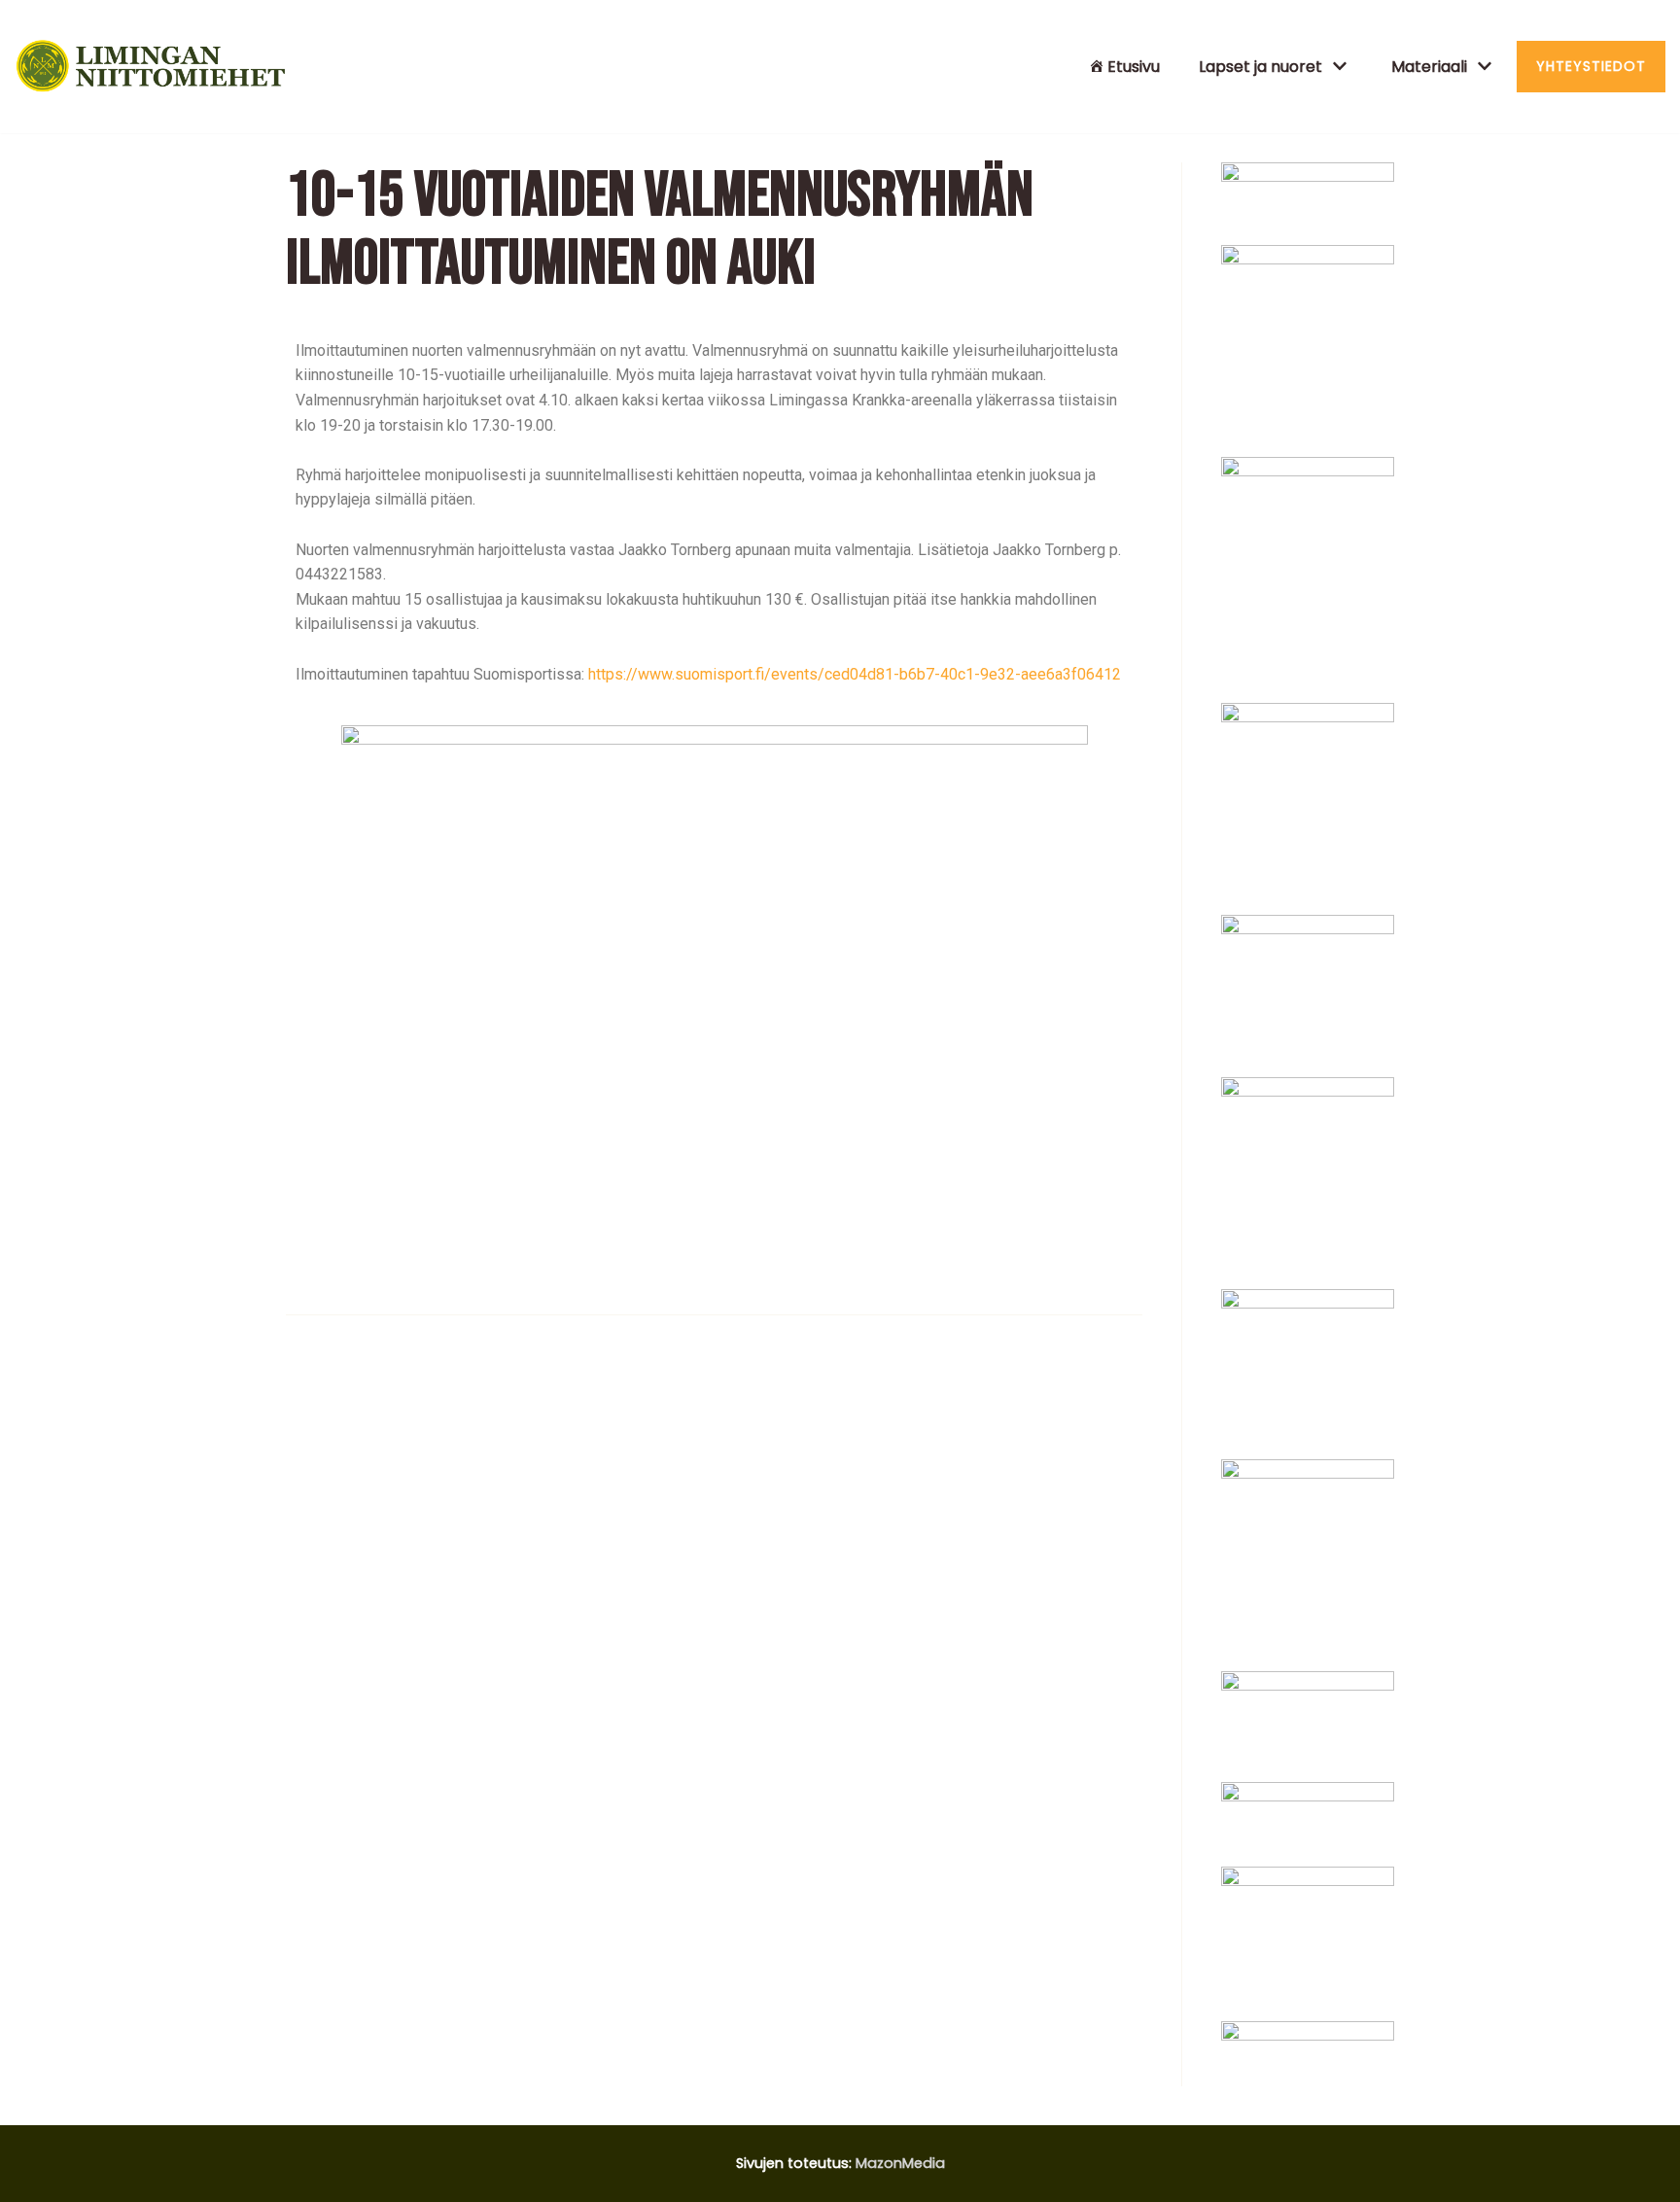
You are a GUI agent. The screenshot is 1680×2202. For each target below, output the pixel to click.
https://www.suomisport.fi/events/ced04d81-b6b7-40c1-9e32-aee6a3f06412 (855, 674)
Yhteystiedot (1591, 66)
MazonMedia (900, 2163)
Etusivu (1134, 67)
